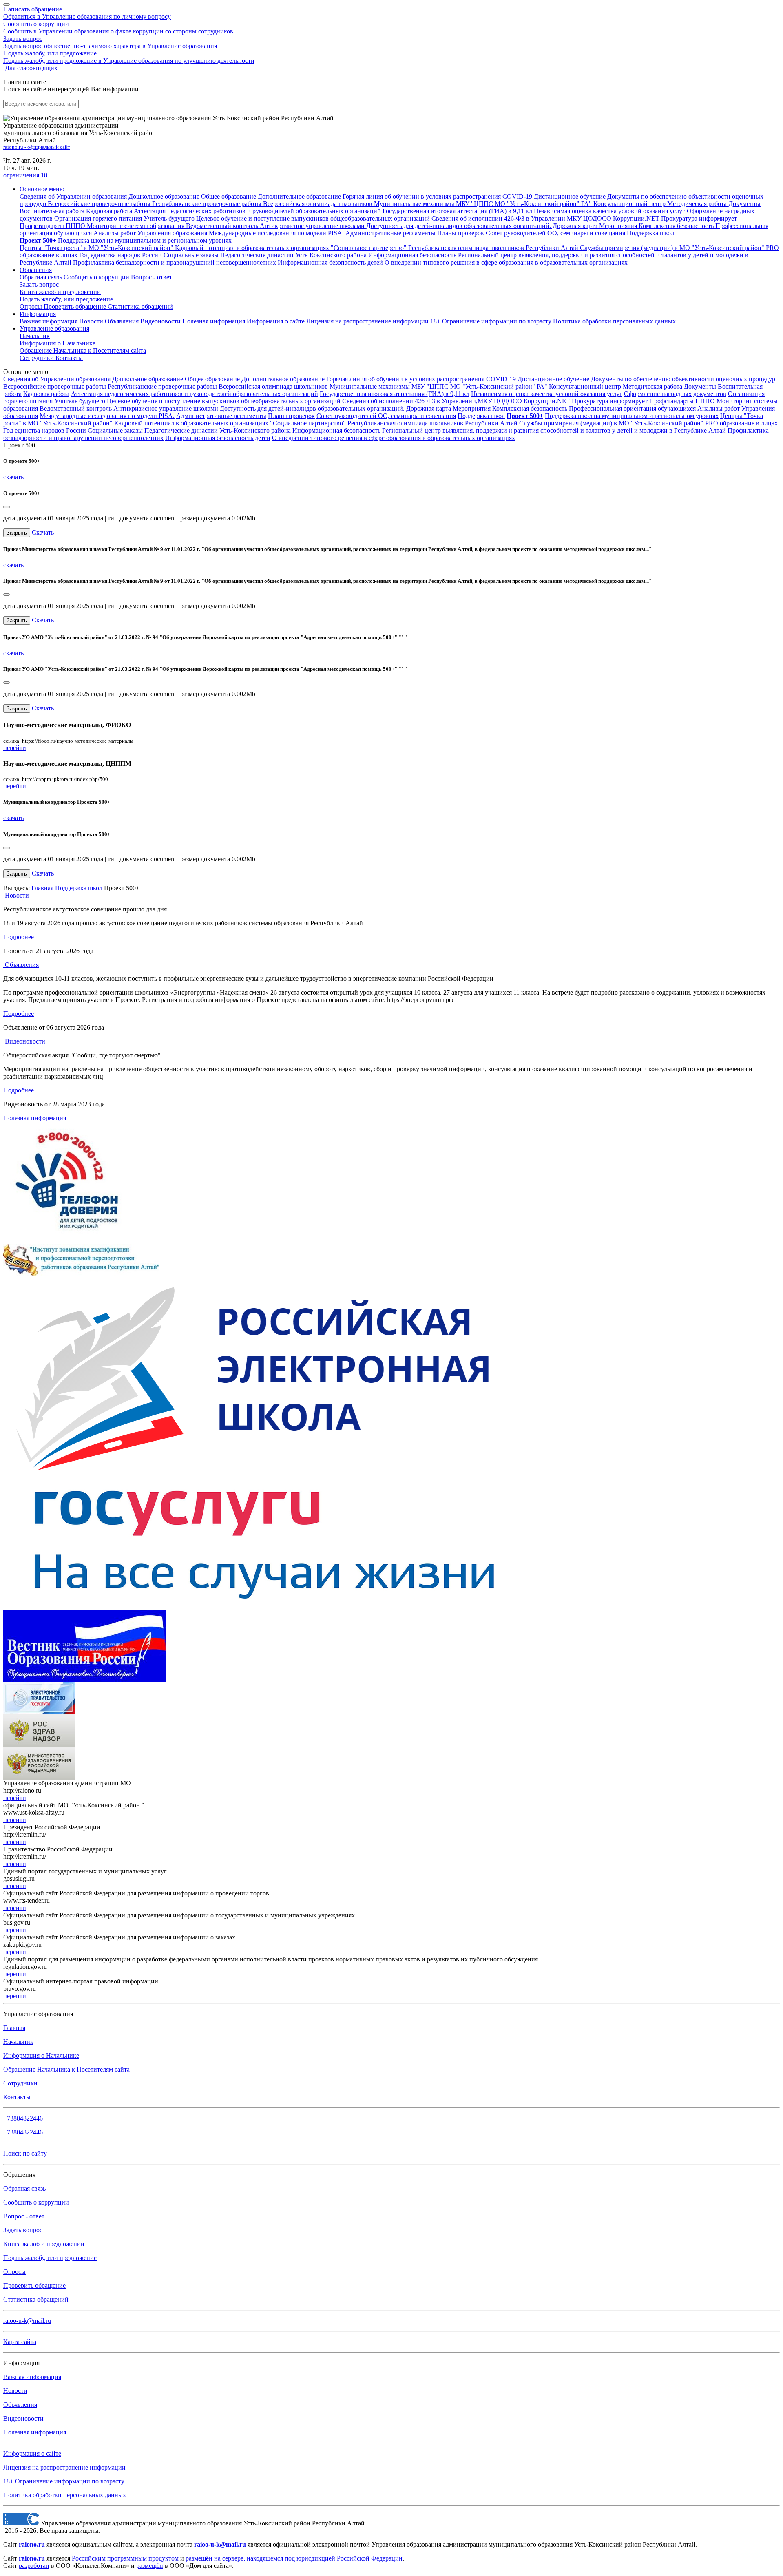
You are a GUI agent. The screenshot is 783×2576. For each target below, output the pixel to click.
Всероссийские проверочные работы (55, 386)
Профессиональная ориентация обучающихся (632, 408)
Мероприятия (472, 408)
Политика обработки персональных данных (65, 2495)
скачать (13, 477)
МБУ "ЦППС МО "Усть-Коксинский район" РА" (479, 386)
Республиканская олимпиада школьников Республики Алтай (432, 423)
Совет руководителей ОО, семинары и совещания (386, 416)
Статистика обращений (140, 306)
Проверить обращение (76, 306)
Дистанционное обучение (553, 379)
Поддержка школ (481, 416)
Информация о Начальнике (41, 2055)
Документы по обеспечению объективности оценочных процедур (683, 379)
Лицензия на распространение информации (64, 2467)
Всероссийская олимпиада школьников (273, 386)
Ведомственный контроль (76, 408)
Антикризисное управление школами (166, 408)
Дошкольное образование (148, 379)
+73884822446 (23, 2118)
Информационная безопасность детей (218, 438)
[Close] (7, 507)
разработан (34, 2566)
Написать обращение (87, 13)
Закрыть (17, 533)
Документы (700, 386)
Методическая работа (652, 386)
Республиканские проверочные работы (162, 386)
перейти (15, 748)
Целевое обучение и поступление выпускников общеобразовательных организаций (224, 401)
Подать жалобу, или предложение (129, 57)
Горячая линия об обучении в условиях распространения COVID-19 (421, 379)
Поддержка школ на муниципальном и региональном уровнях (632, 416)
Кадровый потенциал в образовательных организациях (191, 423)
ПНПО (705, 401)
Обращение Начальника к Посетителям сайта (66, 2069)
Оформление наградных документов (675, 394)
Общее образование (212, 379)
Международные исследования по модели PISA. (107, 416)
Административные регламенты (221, 416)
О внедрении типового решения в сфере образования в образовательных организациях (394, 438)
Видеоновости (161, 321)
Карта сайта (20, 2342)
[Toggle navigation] (7, 4)
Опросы (32, 306)
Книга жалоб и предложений (60, 292)
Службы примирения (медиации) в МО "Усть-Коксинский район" (611, 423)
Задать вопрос (110, 42)
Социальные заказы (115, 430)
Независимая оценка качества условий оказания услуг (547, 394)
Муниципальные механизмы (370, 386)
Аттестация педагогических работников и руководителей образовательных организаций (195, 394)
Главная (42, 888)
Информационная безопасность (337, 430)
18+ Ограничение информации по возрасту (64, 2481)
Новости (92, 321)
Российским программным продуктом (125, 2558)
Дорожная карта (429, 408)
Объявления (123, 321)
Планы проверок (291, 416)
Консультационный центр (586, 386)
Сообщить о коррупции (118, 28)
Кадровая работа (46, 394)
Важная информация (49, 321)
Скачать (43, 532)
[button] (42, 189)
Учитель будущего (80, 401)
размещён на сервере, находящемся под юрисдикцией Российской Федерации (294, 2558)
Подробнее (19, 937)
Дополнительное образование (284, 379)
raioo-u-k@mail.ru (27, 2321)
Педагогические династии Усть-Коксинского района (218, 430)
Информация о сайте (276, 321)
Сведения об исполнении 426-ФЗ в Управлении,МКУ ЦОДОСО (432, 401)
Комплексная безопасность (530, 408)
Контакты (69, 358)
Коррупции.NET (547, 401)
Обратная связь (42, 277)
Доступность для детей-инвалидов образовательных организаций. (312, 408)
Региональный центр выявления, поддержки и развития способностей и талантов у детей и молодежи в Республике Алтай (555, 430)
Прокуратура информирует (610, 401)
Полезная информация (215, 321)
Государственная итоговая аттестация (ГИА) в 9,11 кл (395, 394)
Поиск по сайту (25, 2153)
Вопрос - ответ (152, 277)
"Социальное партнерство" (308, 423)
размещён (150, 2566)
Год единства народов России (45, 430)
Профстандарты (671, 401)
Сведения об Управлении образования (57, 379)
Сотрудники (38, 358)
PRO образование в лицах (741, 423)
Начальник (35, 336)
